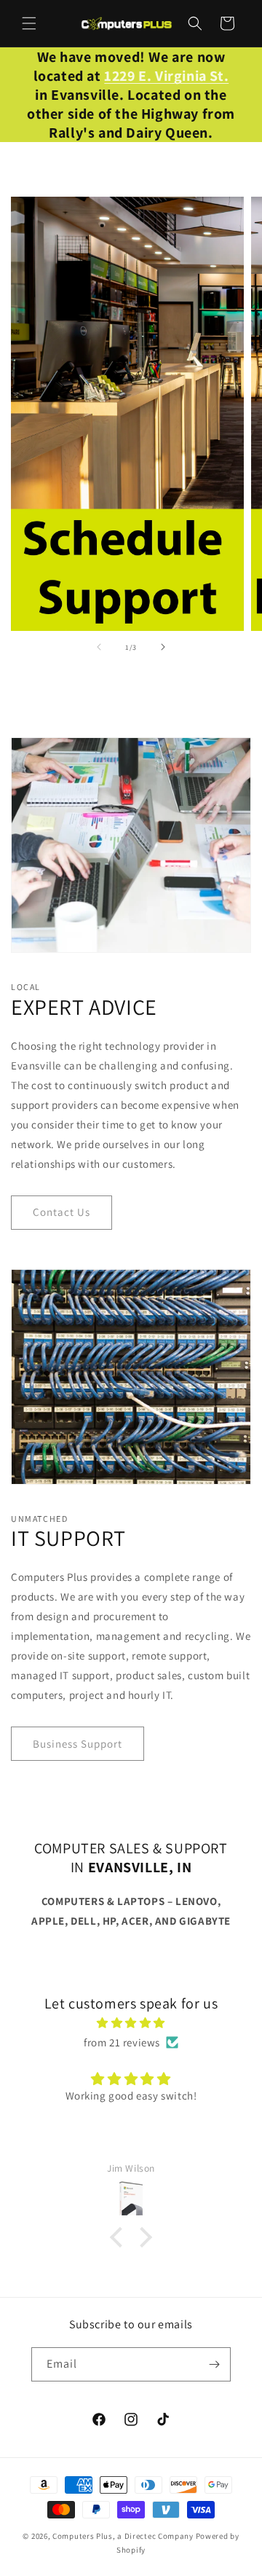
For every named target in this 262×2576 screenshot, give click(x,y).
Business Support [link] (78, 1744)
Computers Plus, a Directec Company (123, 2536)
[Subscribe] (214, 2364)
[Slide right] (163, 647)
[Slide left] (99, 647)
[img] (131, 2023)
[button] (29, 23)
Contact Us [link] (61, 1212)
